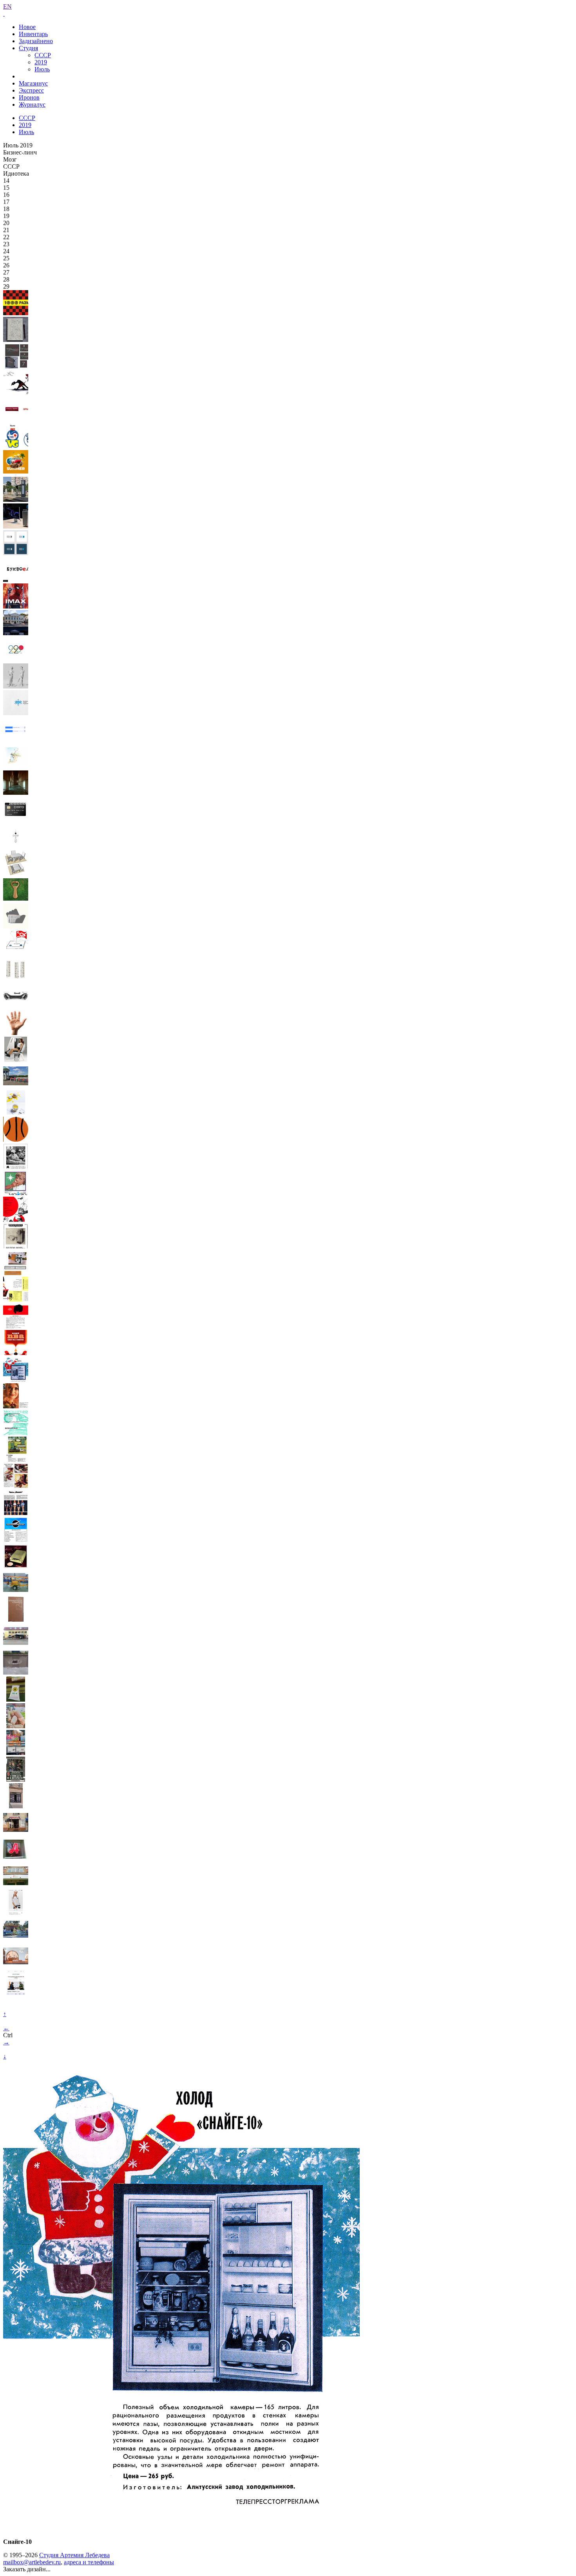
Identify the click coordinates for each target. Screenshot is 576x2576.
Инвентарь (33, 34)
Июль (42, 69)
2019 (41, 62)
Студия (28, 48)
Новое (27, 27)
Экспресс (31, 90)
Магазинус (33, 83)
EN (7, 6)
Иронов (29, 97)
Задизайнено (36, 41)
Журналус (32, 104)
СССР (43, 55)
